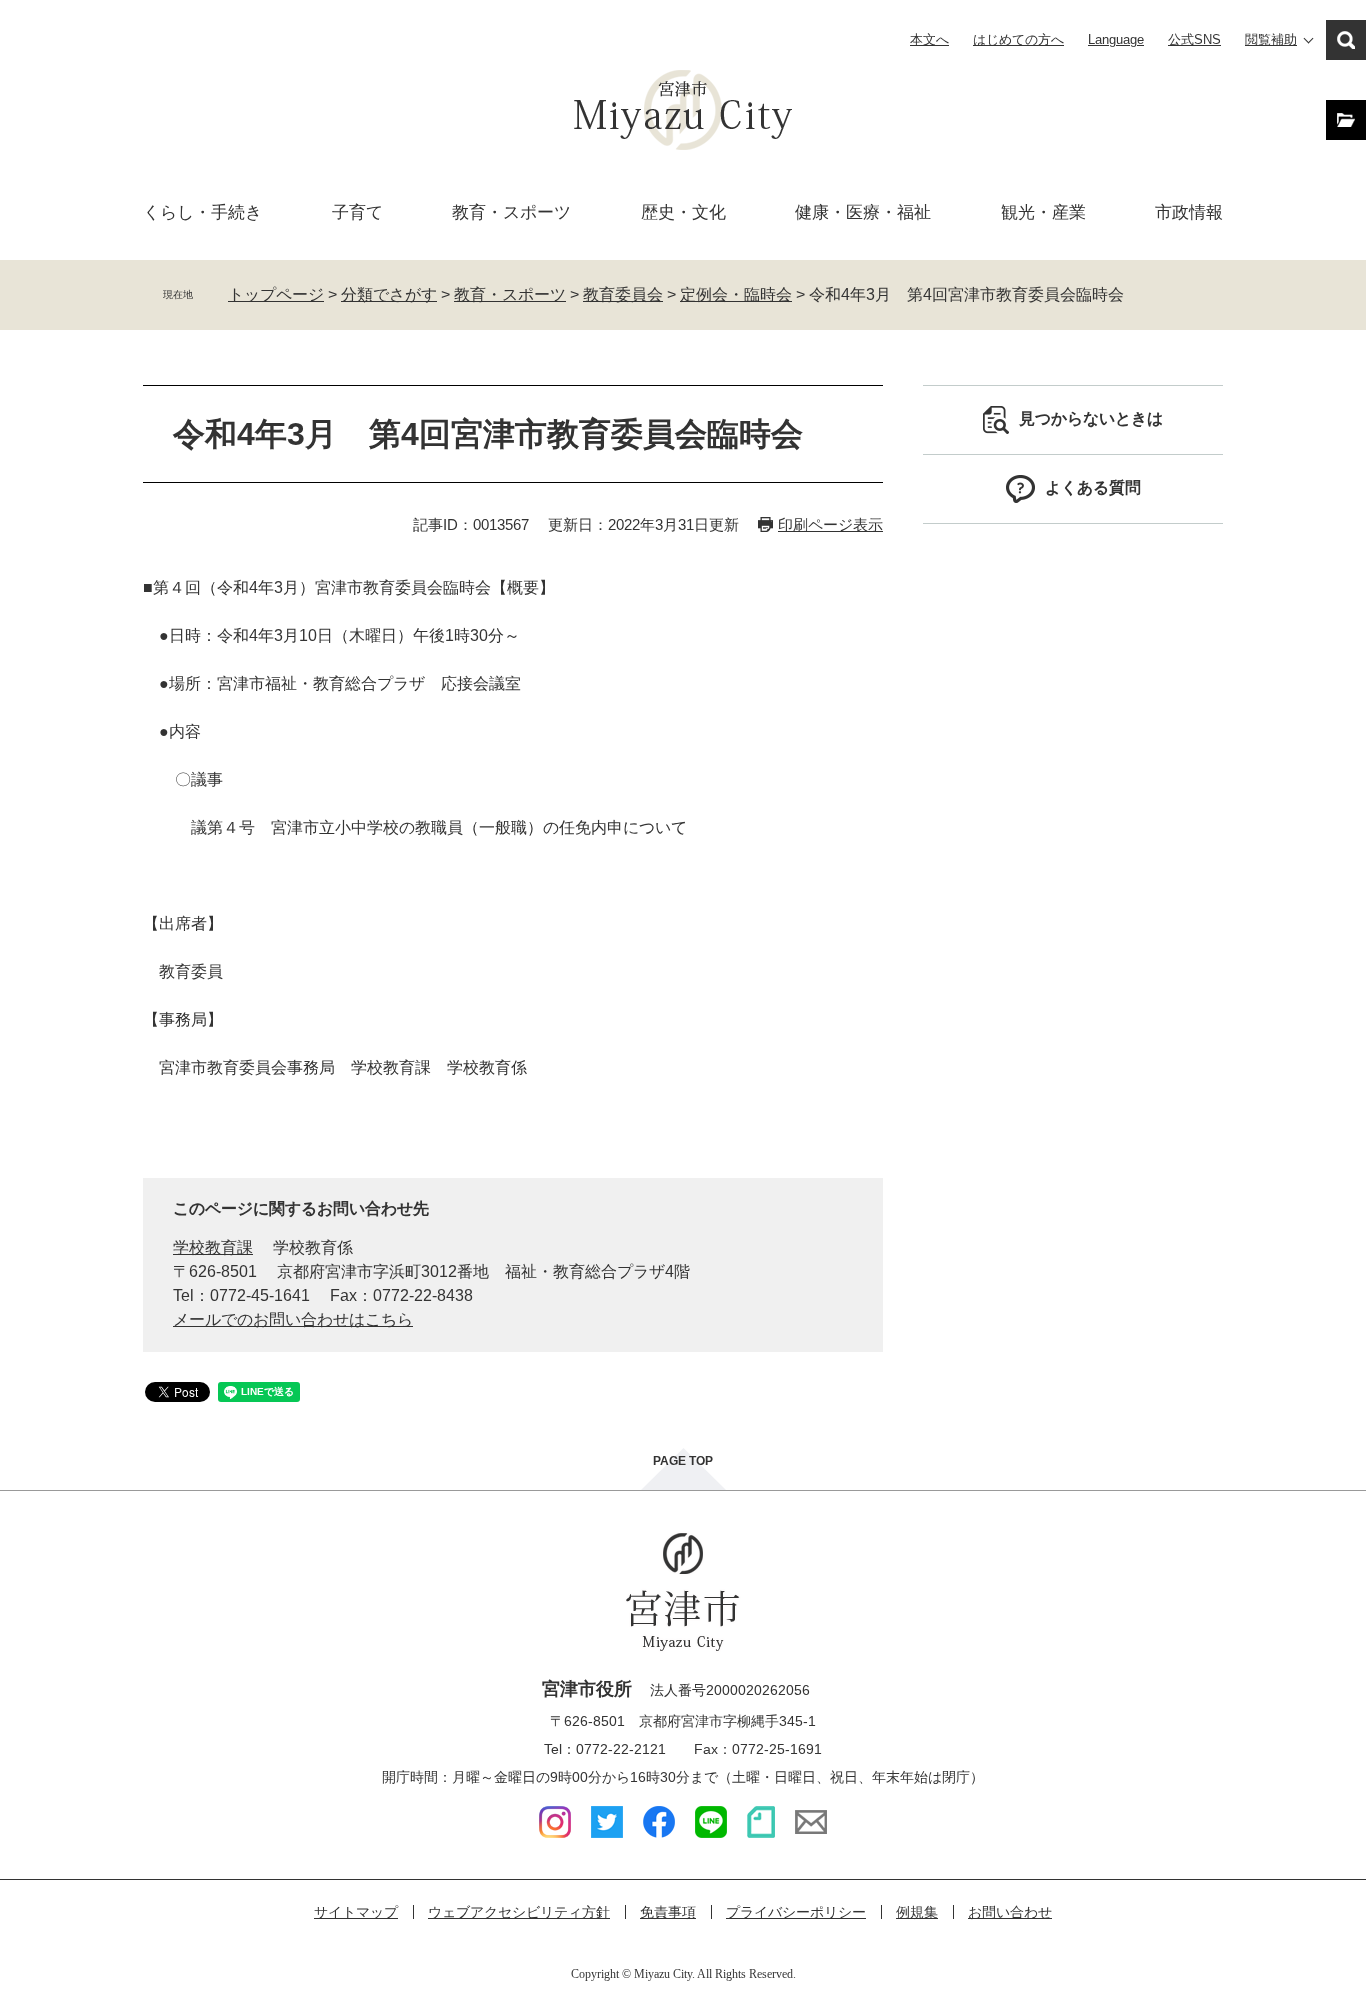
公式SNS (1194, 39)
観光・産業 (1043, 212)
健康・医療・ (863, 212)
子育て (357, 212)
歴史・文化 (683, 212)
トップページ (276, 294)
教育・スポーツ (510, 294)
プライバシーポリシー (796, 1912)
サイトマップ (356, 1912)
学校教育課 (213, 1247)
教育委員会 (623, 294)
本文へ (929, 39)
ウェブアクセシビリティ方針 (519, 1912)
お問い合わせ (1010, 1912)
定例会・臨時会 (736, 294)
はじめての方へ (1018, 39)
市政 (1189, 212)
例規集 (917, 1912)
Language (1116, 39)
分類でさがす (389, 294)
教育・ (511, 212)
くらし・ (202, 212)
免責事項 (668, 1912)
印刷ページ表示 (830, 524)
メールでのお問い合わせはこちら (293, 1319)
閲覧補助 (1271, 39)
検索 (1346, 40)
